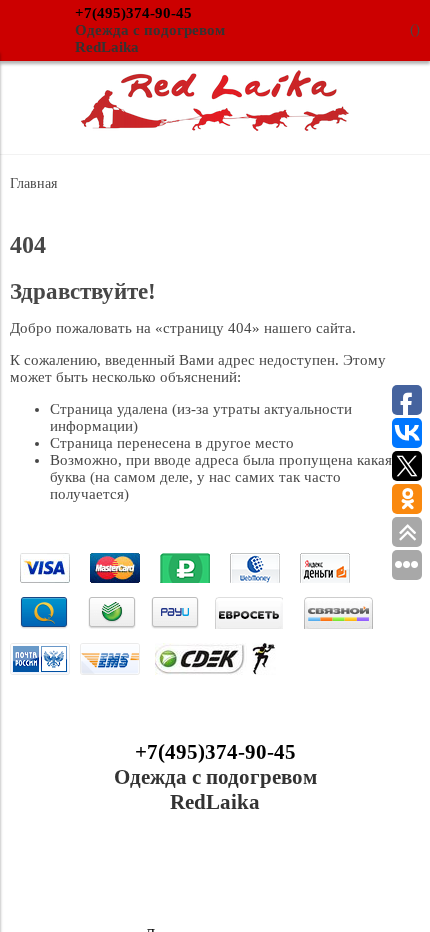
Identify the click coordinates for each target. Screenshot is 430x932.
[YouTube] (215, 876)
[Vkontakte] (171, 876)
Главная (33, 183)
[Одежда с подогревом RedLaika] (215, 126)
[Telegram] (259, 876)
